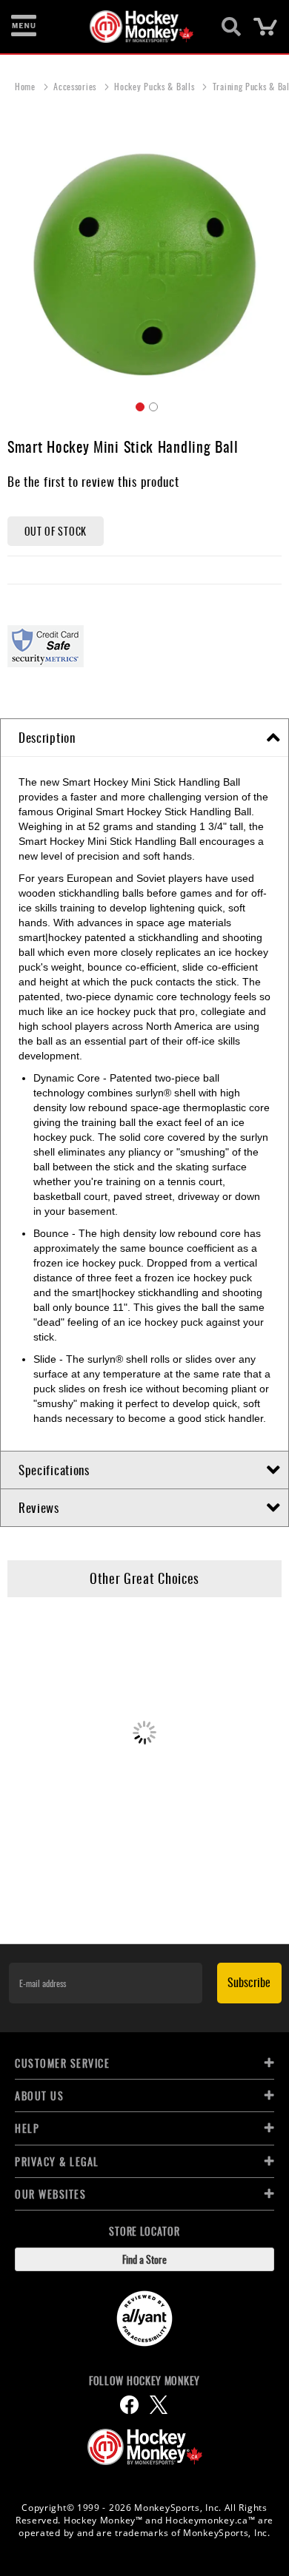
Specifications (54, 1470)
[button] (138, 405)
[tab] (144, 738)
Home (27, 86)
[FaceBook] (129, 2405)
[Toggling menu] (24, 27)
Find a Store (144, 2259)
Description (47, 737)
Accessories (76, 86)
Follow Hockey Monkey (144, 2381)
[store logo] (136, 27)
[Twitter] (159, 2405)
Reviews (39, 1507)
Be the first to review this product (93, 481)
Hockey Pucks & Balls (156, 86)
